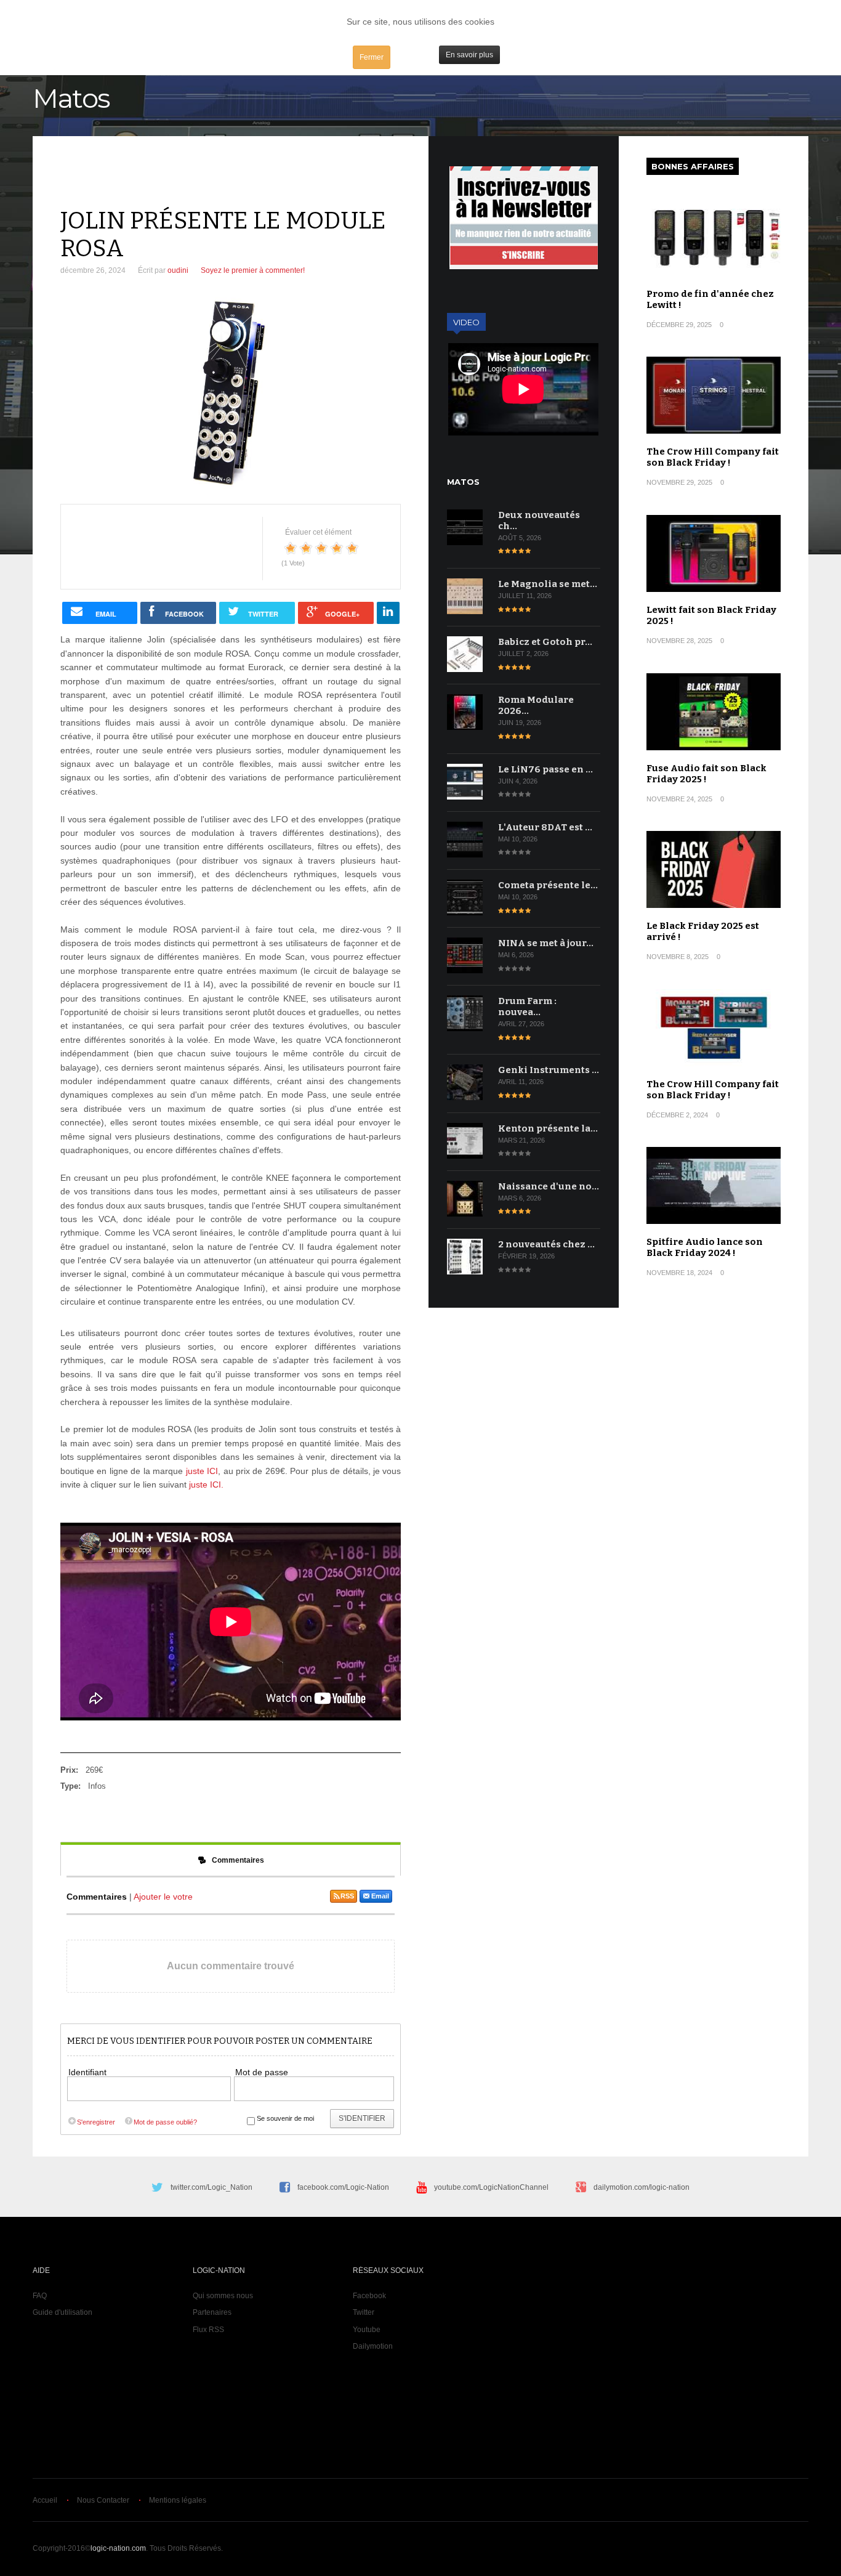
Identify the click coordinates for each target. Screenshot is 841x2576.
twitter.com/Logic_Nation (211, 2187)
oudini (178, 270)
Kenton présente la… (548, 1128)
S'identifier (362, 2118)
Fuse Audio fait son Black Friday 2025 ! (706, 774)
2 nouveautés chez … (546, 1244)
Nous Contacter (103, 2500)
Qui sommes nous (223, 2296)
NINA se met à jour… (546, 943)
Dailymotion (373, 2346)
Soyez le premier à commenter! (253, 270)
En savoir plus (469, 55)
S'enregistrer (96, 2122)
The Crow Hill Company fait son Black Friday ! (713, 457)
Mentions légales (178, 2500)
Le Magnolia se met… (548, 584)
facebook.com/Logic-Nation (343, 2187)
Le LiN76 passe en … (545, 769)
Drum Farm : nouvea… (527, 1007)
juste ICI (200, 1471)
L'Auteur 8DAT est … (545, 827)
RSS (347, 1896)
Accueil (45, 2500)
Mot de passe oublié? (165, 2122)
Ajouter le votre (163, 1897)
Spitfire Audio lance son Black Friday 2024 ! (705, 1247)
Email (380, 1896)
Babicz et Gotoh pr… (545, 642)
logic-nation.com (118, 2548)
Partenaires (212, 2312)
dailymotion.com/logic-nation (642, 2187)
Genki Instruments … (549, 1070)
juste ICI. (206, 1484)
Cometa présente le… (548, 885)
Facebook (369, 2296)
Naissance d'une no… (549, 1186)
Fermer (372, 57)
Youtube (367, 2330)
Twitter (364, 2312)
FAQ (40, 2296)
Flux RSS (208, 2330)
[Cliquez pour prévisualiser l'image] (231, 393)
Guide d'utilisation (62, 2312)
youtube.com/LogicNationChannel (491, 2187)
